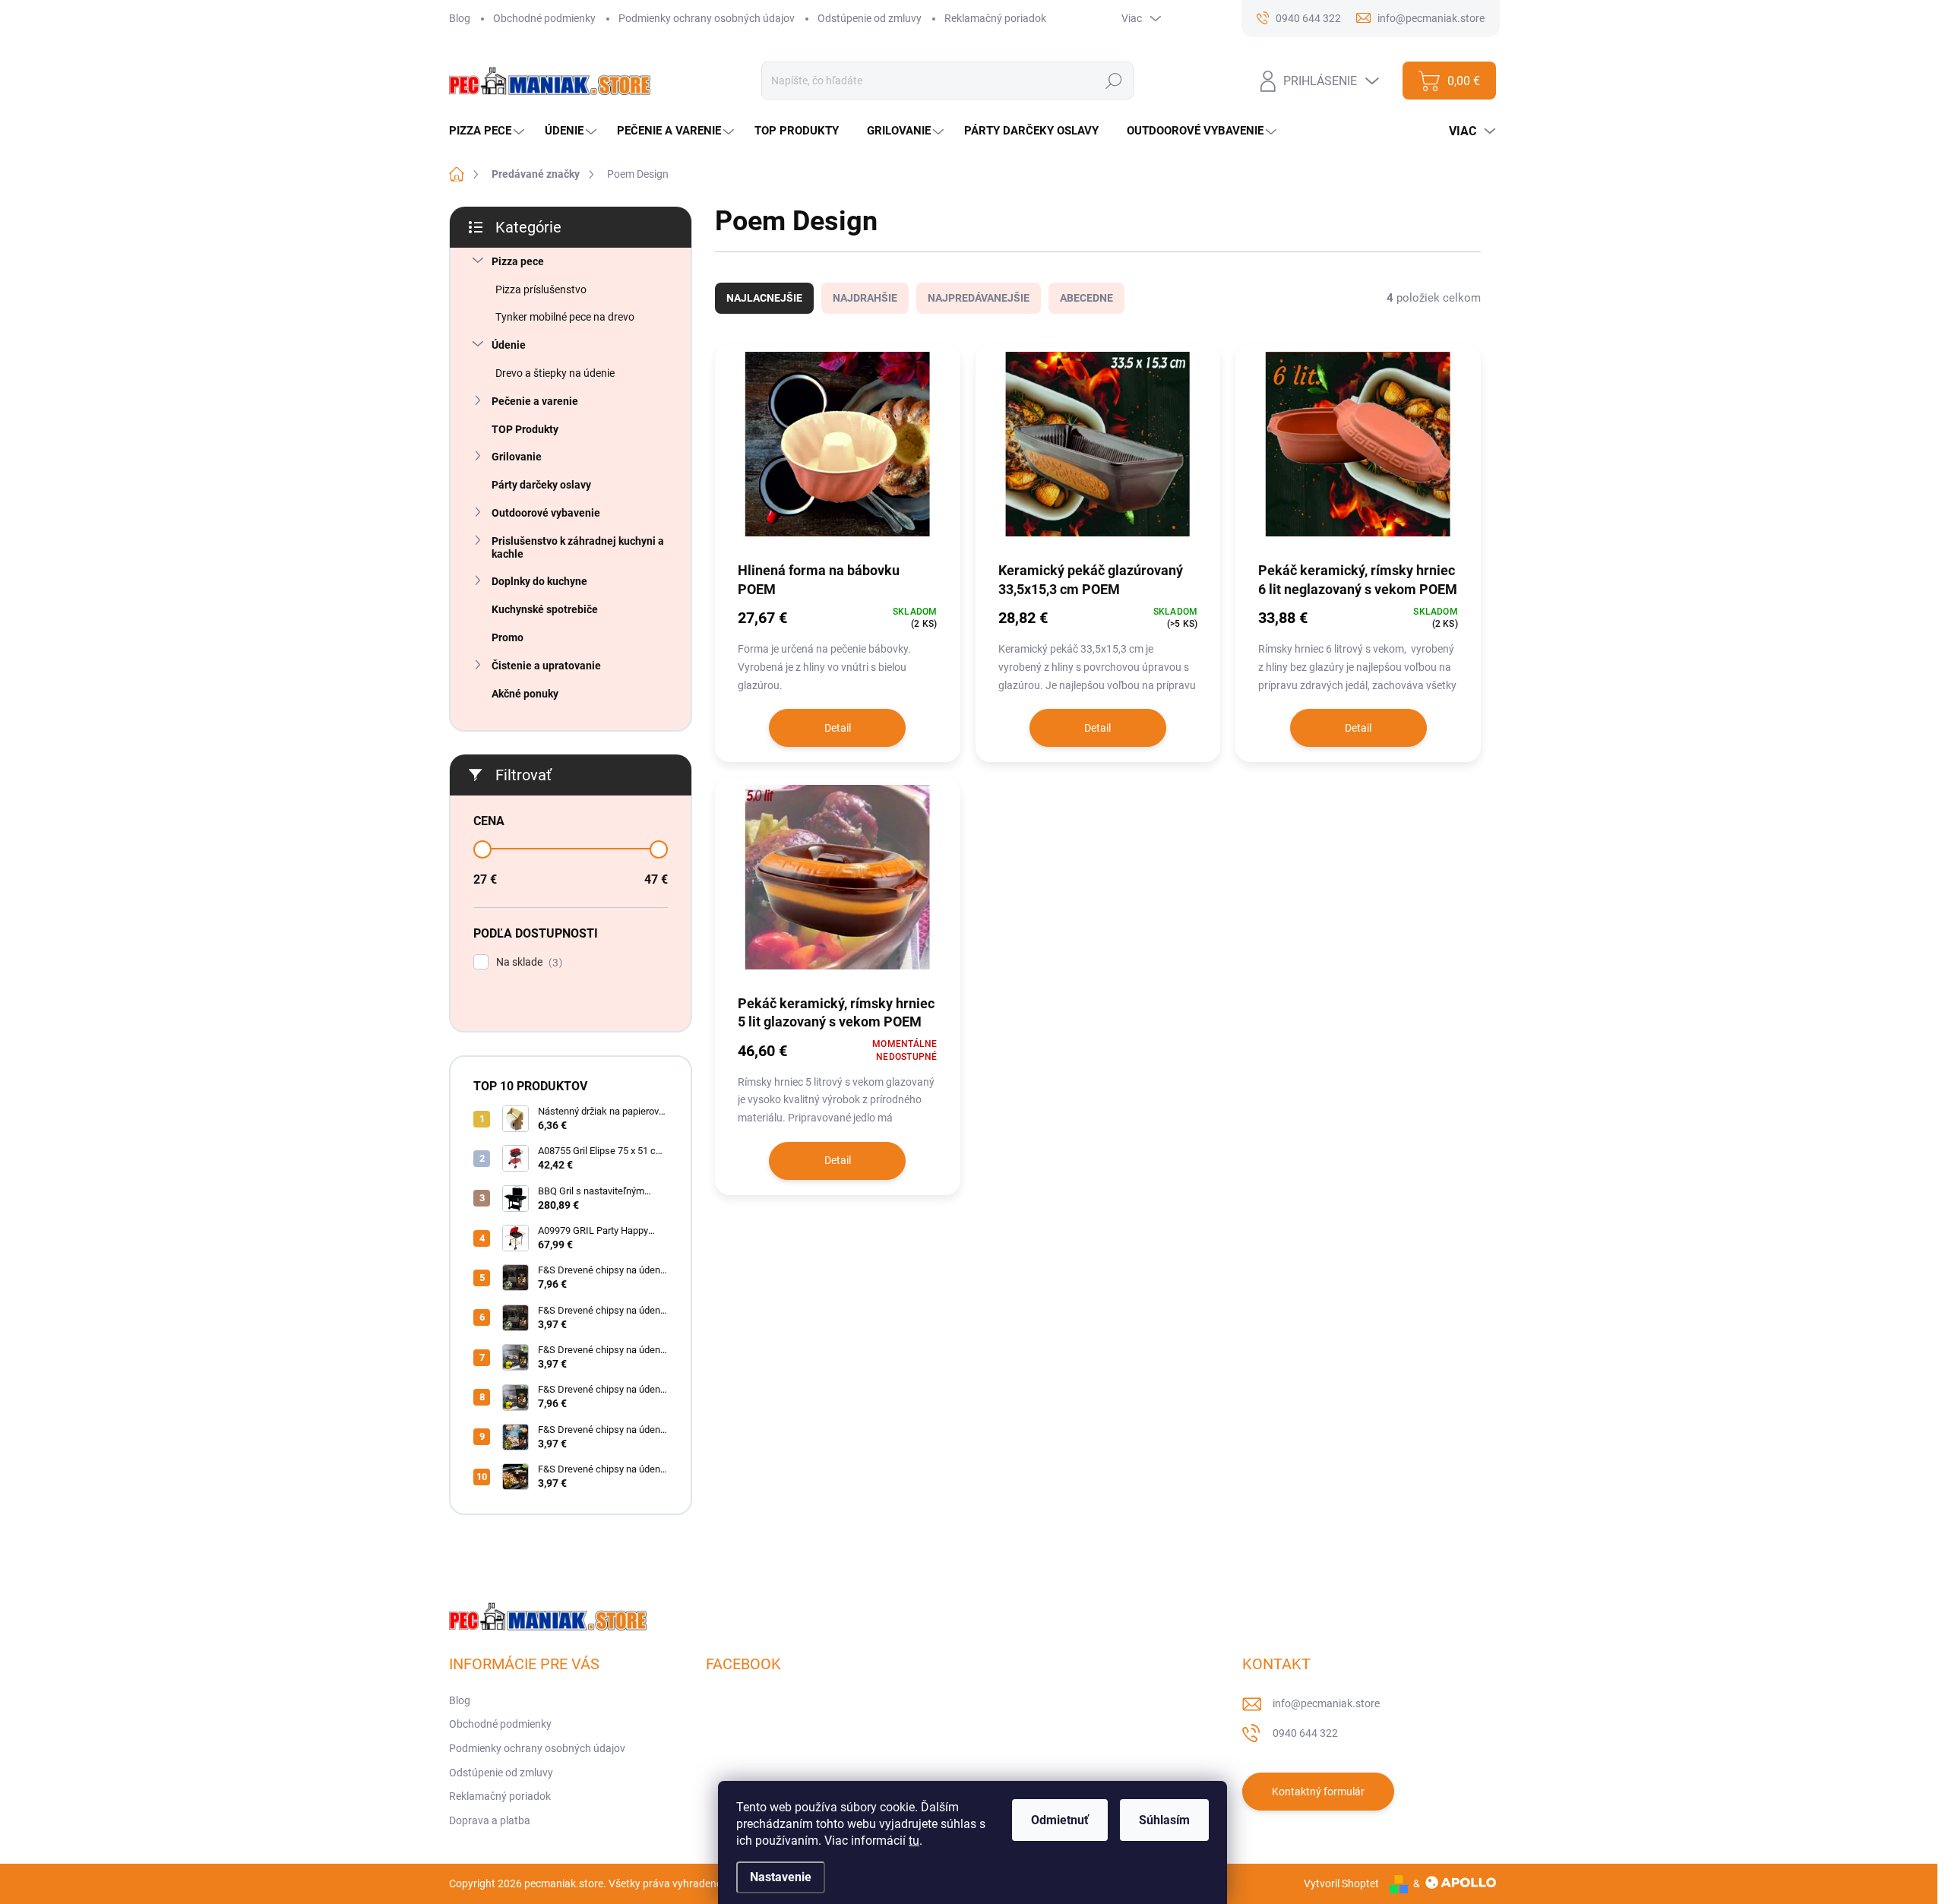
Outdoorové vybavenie (546, 513)
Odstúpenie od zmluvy (870, 18)
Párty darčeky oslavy (541, 485)
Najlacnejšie (764, 298)
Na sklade (527, 962)
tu (914, 1841)
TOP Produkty (525, 429)
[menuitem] (489, 131)
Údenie (509, 345)
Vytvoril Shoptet (1341, 1883)
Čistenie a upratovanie (546, 666)
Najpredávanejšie (979, 298)
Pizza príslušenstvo (541, 289)
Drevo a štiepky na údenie (555, 373)
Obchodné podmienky (544, 18)
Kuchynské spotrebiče (545, 609)
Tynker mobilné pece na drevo (565, 317)
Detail (838, 728)
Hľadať (1114, 81)
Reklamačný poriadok (995, 18)
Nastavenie (781, 1877)
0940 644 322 (1305, 1733)
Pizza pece (518, 261)
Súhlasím (1164, 1820)
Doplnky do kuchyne (539, 581)
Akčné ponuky (525, 694)
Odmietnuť (1060, 1820)
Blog (460, 18)
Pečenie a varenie (535, 401)
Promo (508, 637)
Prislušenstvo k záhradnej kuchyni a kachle (578, 547)
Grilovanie (517, 457)
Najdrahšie (865, 298)
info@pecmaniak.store (1326, 1703)
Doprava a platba (490, 1820)
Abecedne (1086, 298)
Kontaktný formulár (1318, 1792)
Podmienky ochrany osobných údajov (707, 18)
